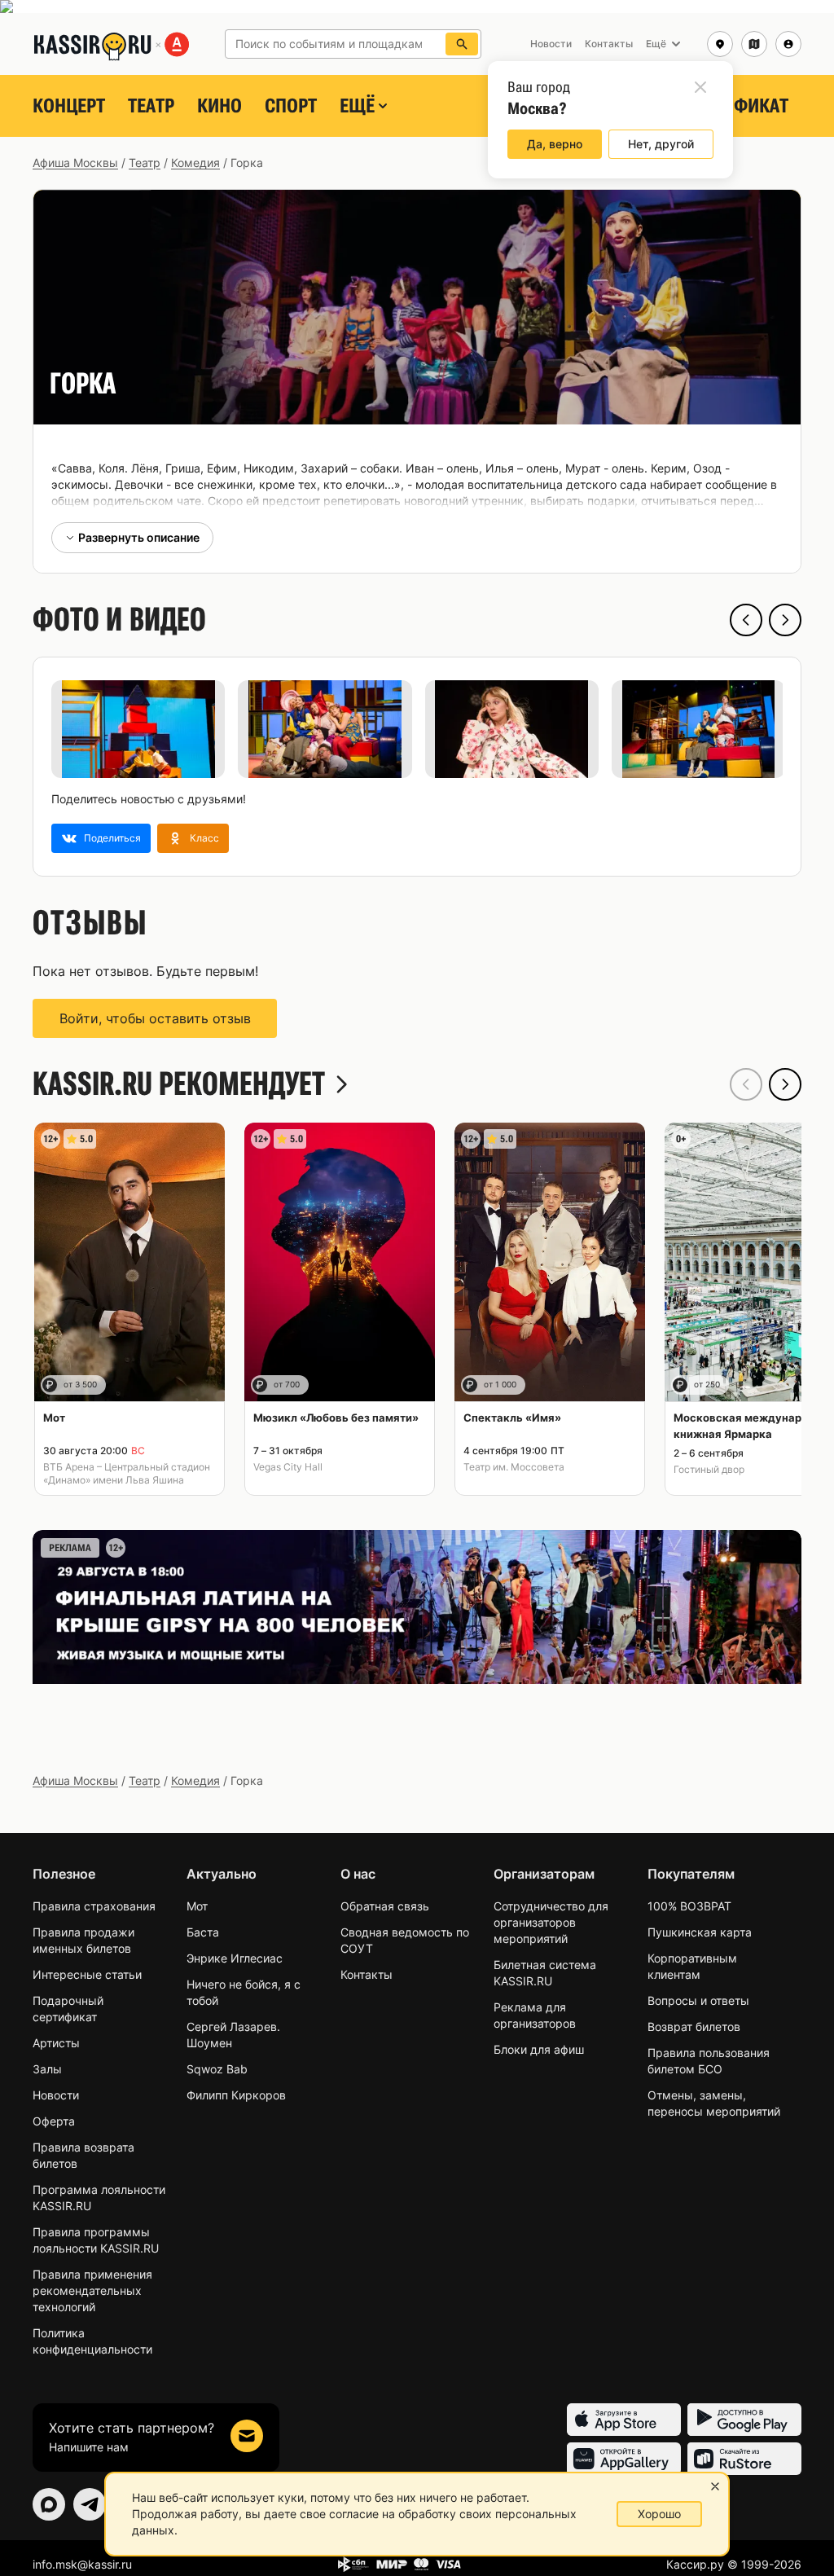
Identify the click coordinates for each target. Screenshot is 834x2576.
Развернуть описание (139, 537)
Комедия (195, 163)
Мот (197, 1906)
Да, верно (555, 144)
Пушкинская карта (700, 1932)
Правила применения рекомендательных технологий (92, 2290)
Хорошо (659, 2514)
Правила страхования (94, 1906)
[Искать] (462, 44)
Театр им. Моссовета (514, 1467)
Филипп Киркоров (236, 2095)
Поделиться (112, 838)
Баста (203, 1932)
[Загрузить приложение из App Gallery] (624, 2459)
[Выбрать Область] (754, 44)
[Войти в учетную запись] (788, 44)
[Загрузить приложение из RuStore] (744, 2459)
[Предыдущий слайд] (746, 620)
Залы (47, 2069)
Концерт (69, 106)
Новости (56, 2095)
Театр (151, 106)
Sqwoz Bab (217, 2069)
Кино (219, 106)
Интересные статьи (87, 1974)
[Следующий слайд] (785, 620)
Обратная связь (385, 1906)
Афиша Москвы (75, 163)
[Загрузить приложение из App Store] (624, 2420)
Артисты (56, 2043)
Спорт (291, 106)
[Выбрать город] (720, 44)
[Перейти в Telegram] (90, 2504)
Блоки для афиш (539, 2049)
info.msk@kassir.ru (82, 2564)
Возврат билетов (694, 2027)
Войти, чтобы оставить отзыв (155, 1018)
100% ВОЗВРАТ (689, 1906)
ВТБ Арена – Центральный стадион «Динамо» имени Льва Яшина (127, 1473)
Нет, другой (661, 144)
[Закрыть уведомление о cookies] (715, 2486)
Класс (204, 838)
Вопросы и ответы (698, 2000)
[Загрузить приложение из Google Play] (744, 2420)
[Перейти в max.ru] (49, 2504)
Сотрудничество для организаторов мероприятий (551, 1922)
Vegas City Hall (288, 1467)
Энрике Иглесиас (235, 1958)
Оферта (54, 2121)
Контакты (367, 1974)
